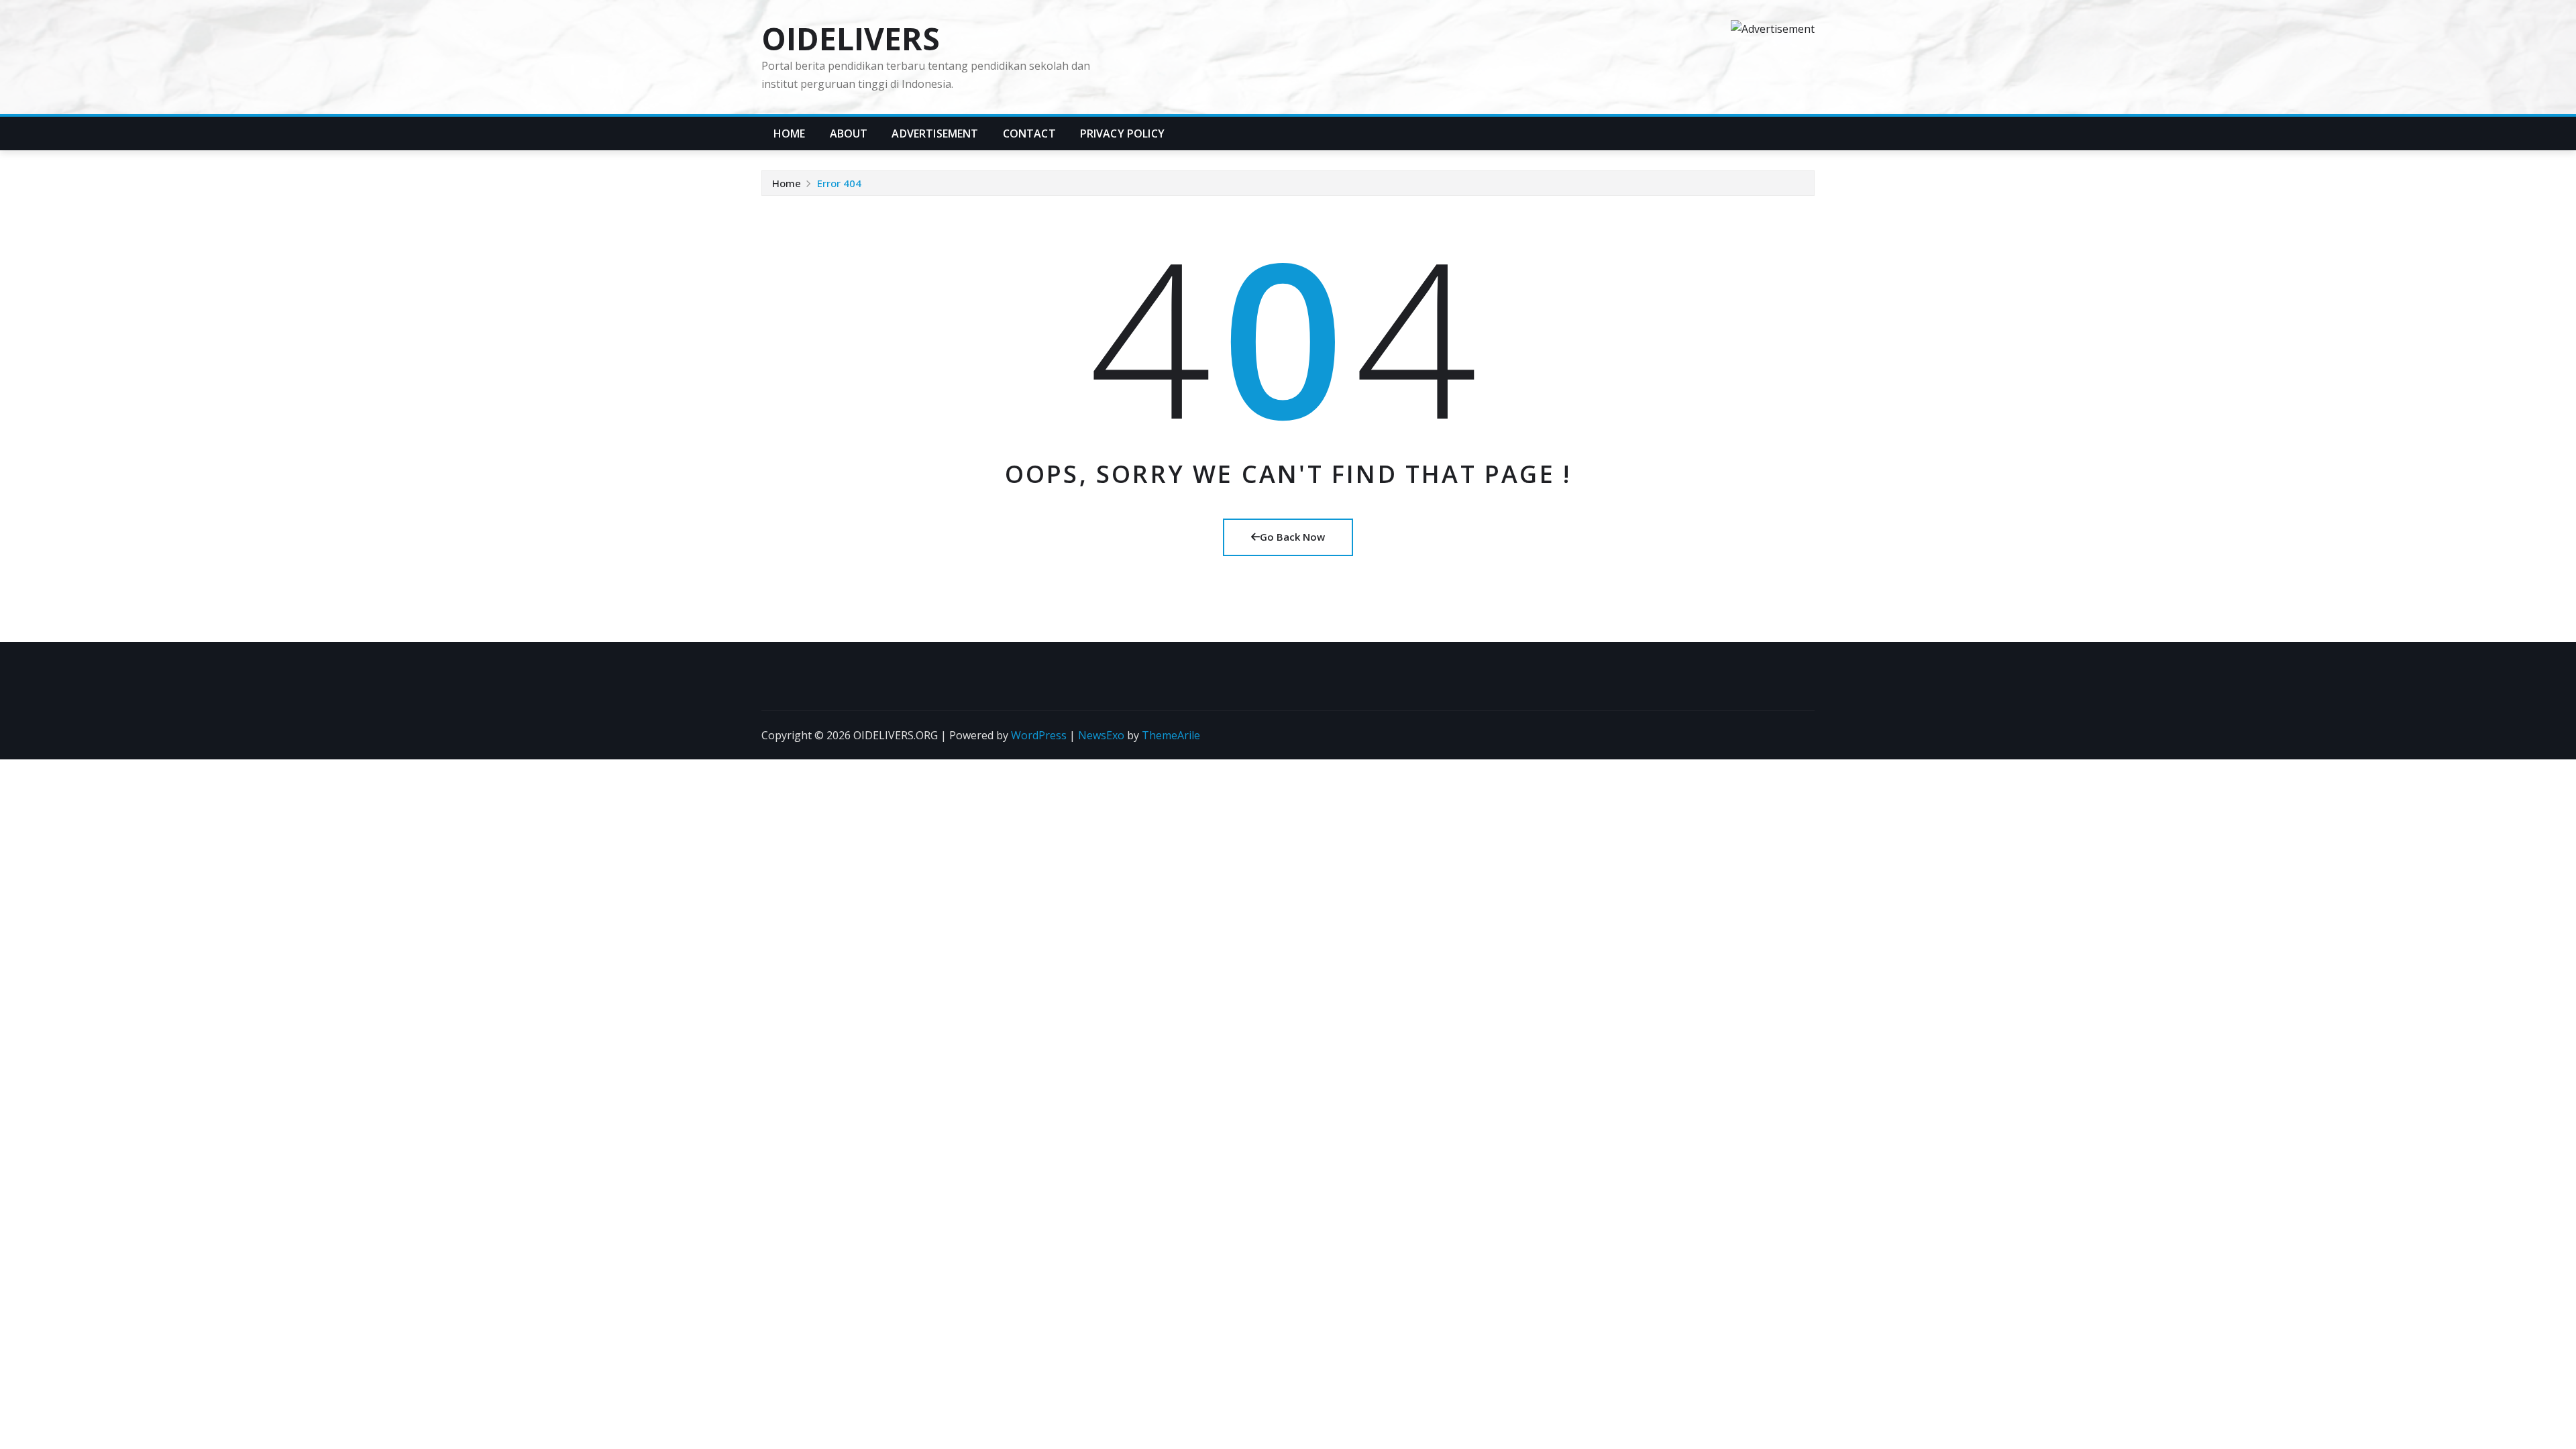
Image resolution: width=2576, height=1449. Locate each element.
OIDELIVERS (851, 38)
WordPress (1039, 735)
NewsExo (1101, 735)
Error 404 (839, 183)
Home (790, 133)
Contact (1029, 133)
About (849, 133)
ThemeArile (1171, 735)
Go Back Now (1292, 537)
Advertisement (935, 133)
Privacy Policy (1122, 133)
